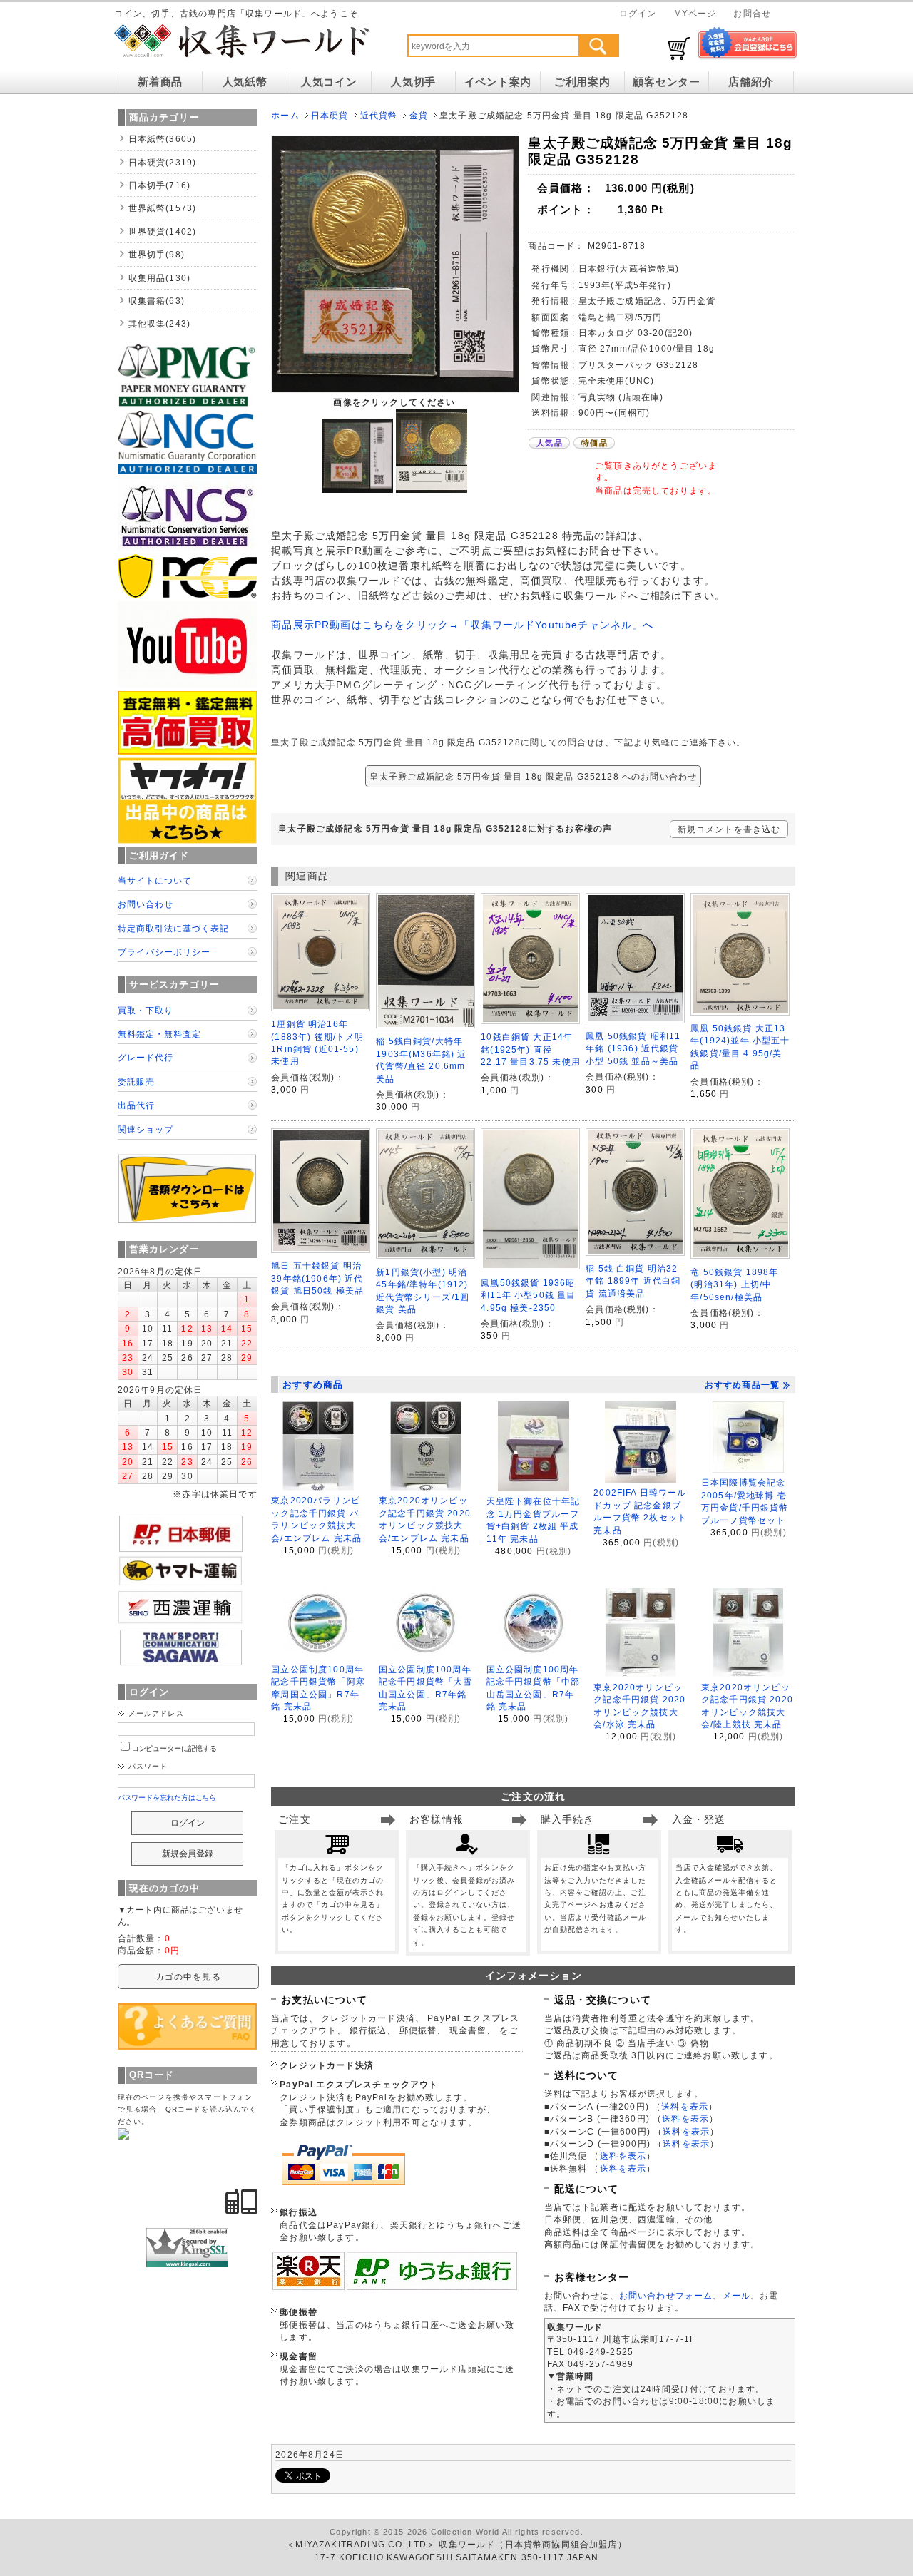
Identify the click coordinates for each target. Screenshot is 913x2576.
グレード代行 (146, 1057)
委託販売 (136, 1082)
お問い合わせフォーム (666, 2295)
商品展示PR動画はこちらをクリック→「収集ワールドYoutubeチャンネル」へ (462, 625)
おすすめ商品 (313, 1385)
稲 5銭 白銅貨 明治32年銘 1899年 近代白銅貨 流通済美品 (633, 1281)
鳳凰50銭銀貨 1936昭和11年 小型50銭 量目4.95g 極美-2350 (528, 1295)
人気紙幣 (245, 82)
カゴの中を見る (188, 1977)
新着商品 (160, 82)
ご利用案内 (582, 82)
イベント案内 (498, 82)
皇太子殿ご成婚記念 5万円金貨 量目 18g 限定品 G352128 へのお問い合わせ (533, 776)
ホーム (285, 115)
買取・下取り (146, 1010)
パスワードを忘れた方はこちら (167, 1798)
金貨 (419, 115)
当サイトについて (155, 880)
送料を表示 (685, 2106)
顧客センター (666, 82)
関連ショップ (146, 1129)
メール (736, 2295)
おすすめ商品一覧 (742, 1385)
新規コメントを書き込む (729, 829)
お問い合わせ (146, 904)
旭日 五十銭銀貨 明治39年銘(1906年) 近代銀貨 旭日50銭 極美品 (317, 1278)
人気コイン (329, 82)
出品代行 (136, 1105)
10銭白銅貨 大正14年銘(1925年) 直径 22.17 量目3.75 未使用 (531, 1049)
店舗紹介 (751, 82)
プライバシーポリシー (164, 952)
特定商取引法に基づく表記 (173, 928)
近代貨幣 (379, 115)
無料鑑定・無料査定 (159, 1034)
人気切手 (413, 82)
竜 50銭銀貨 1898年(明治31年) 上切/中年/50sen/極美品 (734, 1284)
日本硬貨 (330, 115)
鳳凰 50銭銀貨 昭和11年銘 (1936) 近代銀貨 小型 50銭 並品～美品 (633, 1048)
